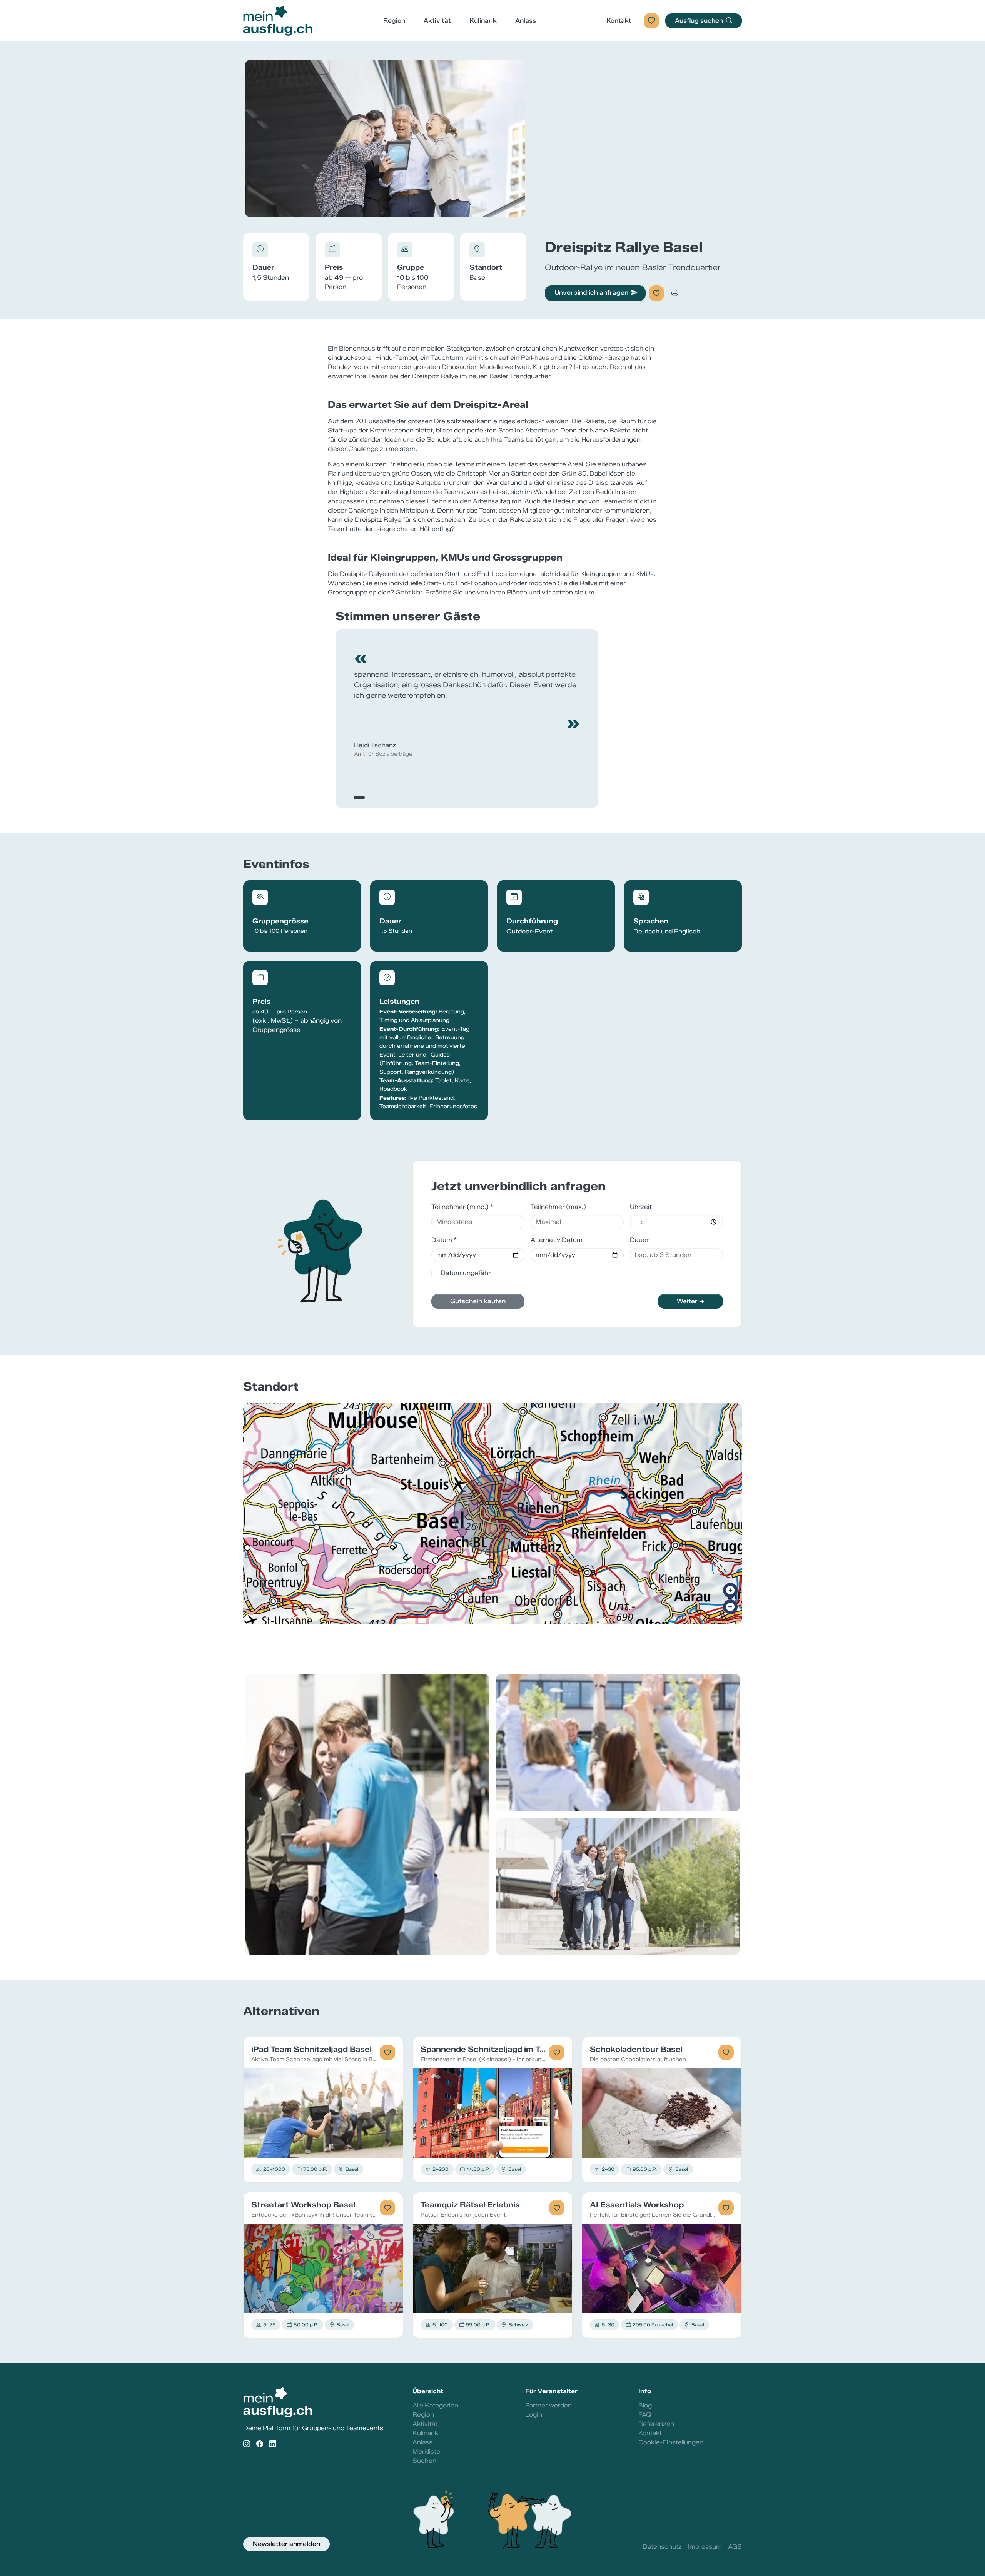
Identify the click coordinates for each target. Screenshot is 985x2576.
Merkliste (426, 2452)
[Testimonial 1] (359, 798)
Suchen (424, 2461)
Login (534, 2415)
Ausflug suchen (700, 21)
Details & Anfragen (323, 2113)
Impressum (705, 2547)
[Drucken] (675, 293)
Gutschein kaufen (478, 1301)
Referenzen (656, 2424)
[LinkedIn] (273, 2444)
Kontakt (619, 21)
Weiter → (690, 1301)
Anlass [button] (526, 21)
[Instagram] (247, 2444)
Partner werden (548, 2405)
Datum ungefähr (466, 1273)
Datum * (444, 1240)
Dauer (639, 1240)
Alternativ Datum (557, 1240)
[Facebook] (260, 2444)
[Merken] (656, 293)
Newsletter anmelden (286, 2544)
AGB (735, 2547)
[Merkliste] (651, 21)
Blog (645, 2405)
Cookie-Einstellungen (671, 2442)
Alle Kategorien (435, 2405)
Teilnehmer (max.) (558, 1207)
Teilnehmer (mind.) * (462, 1207)
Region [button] (394, 21)
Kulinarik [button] (483, 21)
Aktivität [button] (437, 21)
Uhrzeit (641, 1207)
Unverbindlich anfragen (591, 293)
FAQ (645, 2415)
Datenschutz (662, 2547)
